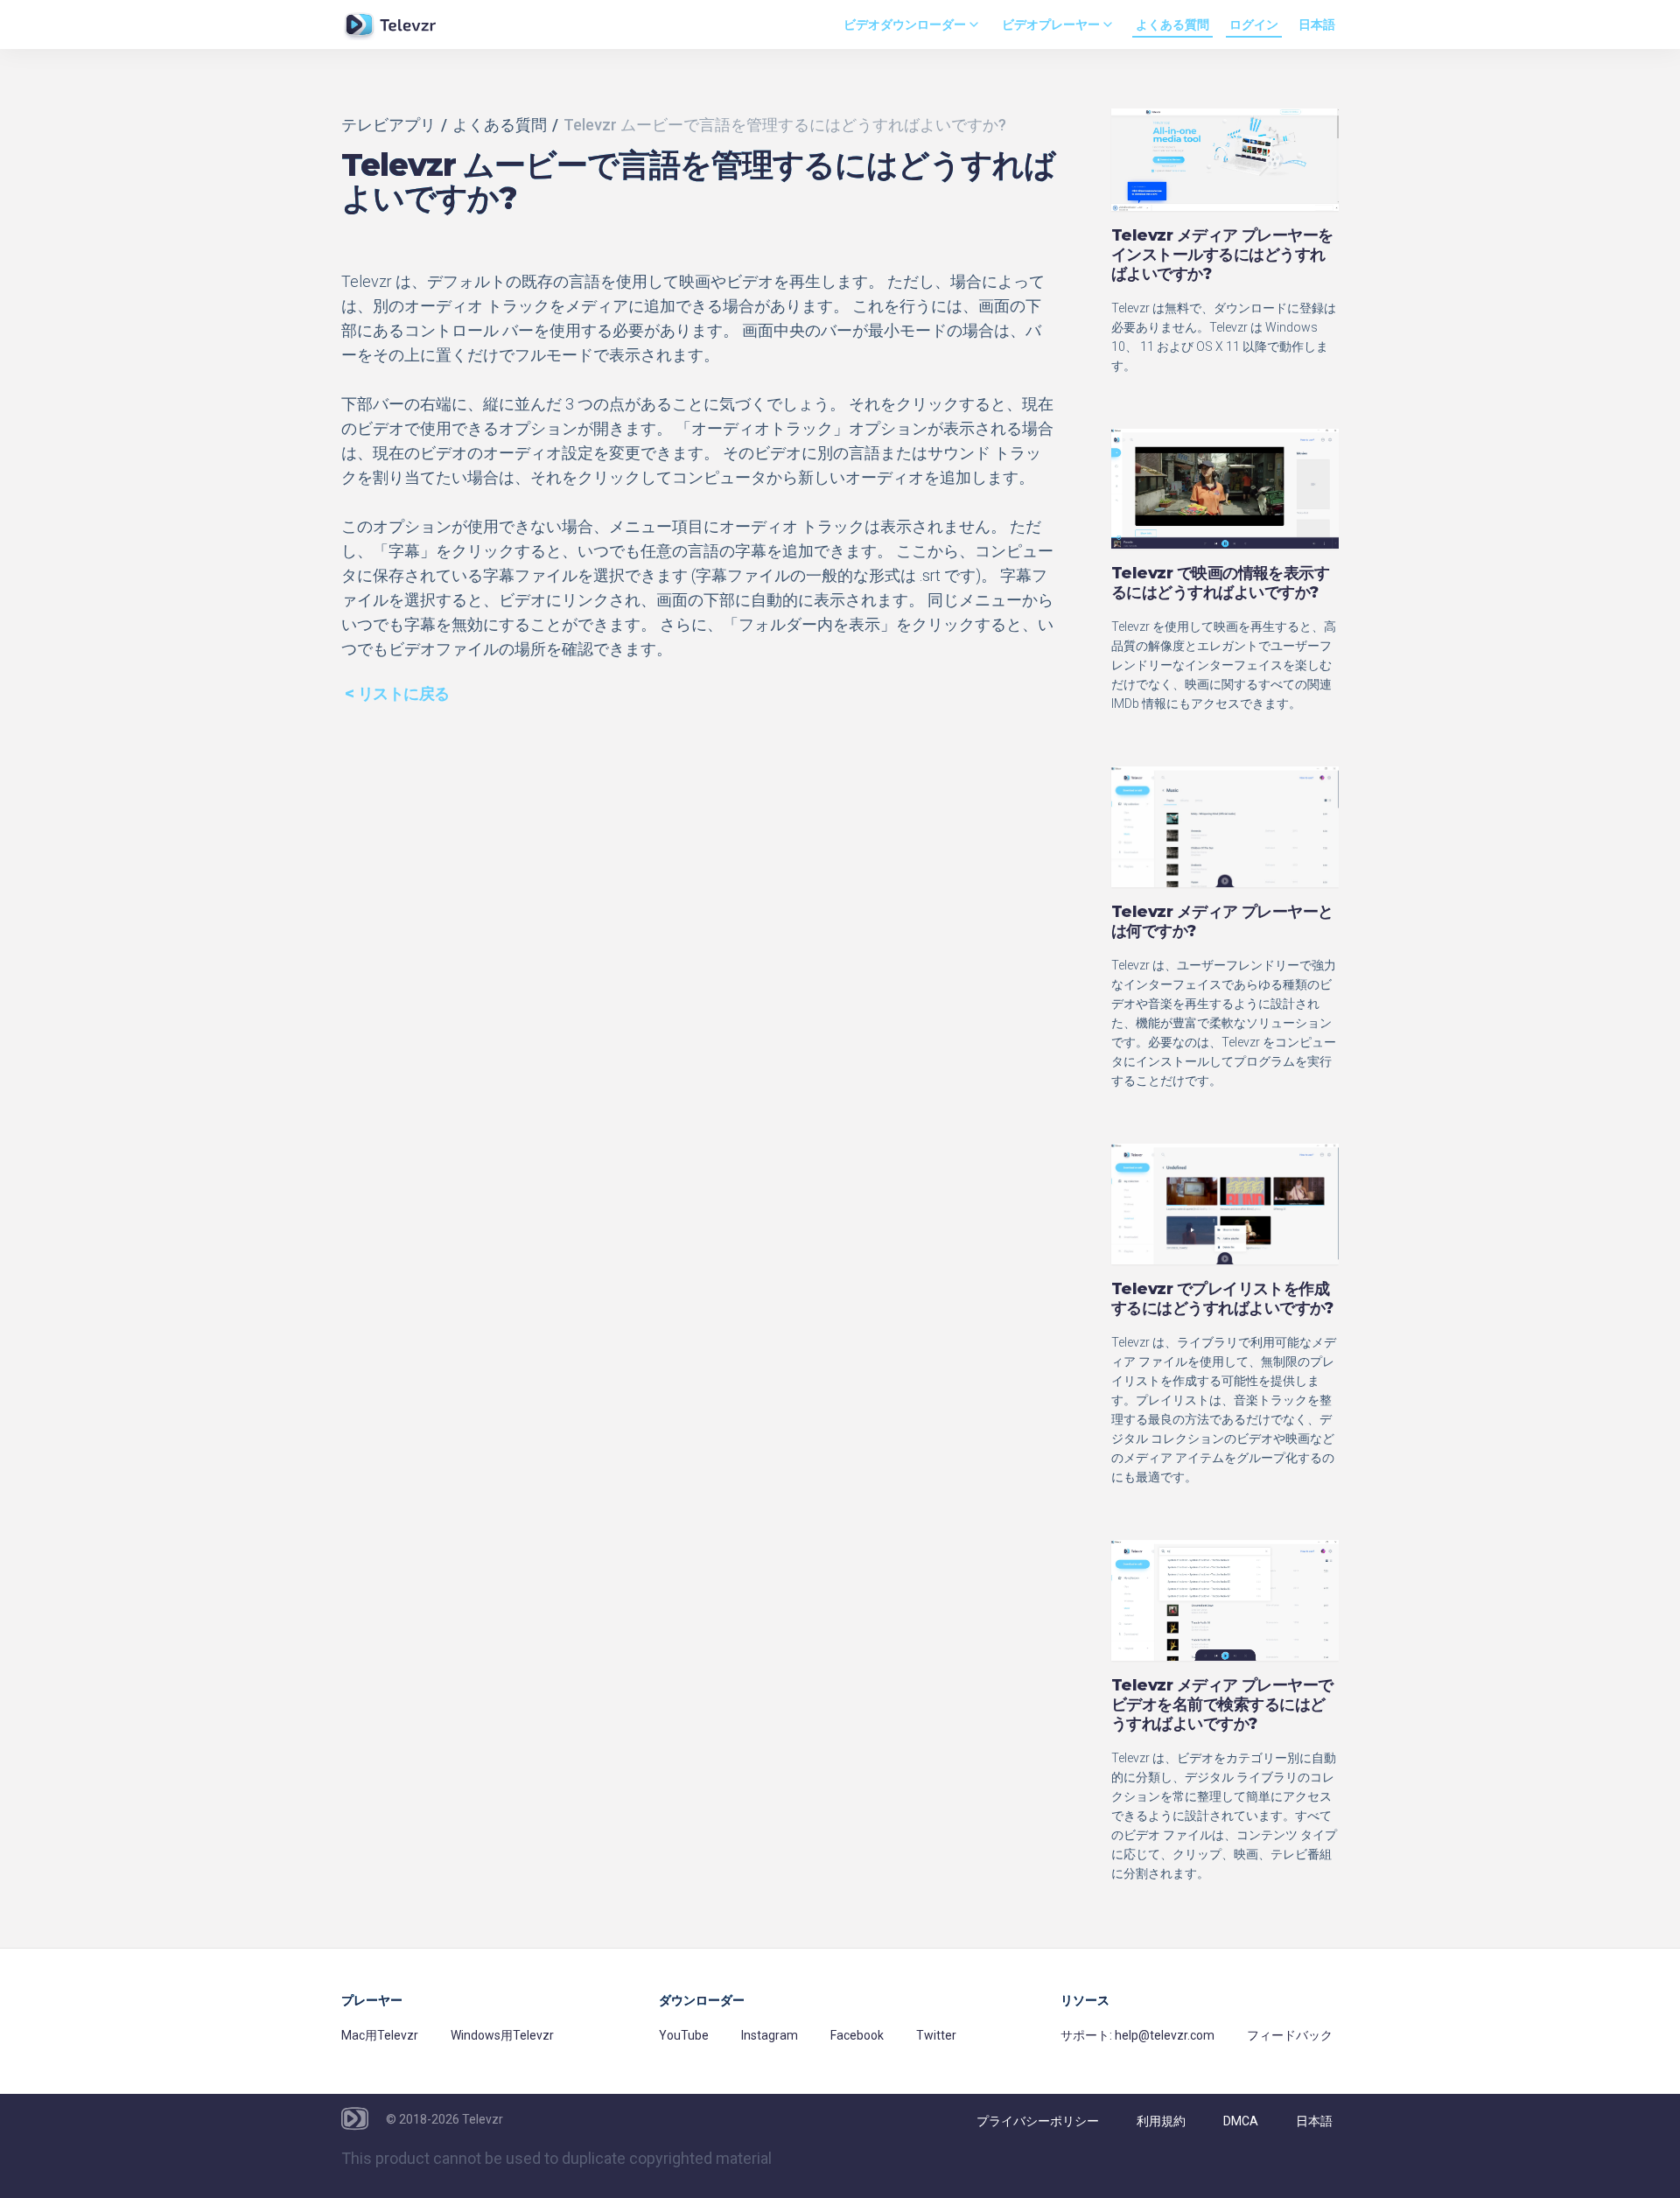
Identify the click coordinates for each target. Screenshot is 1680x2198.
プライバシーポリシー (1038, 2121)
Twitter (936, 2035)
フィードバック (1290, 2035)
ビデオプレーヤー (1051, 24)
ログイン (1254, 24)
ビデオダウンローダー (905, 24)
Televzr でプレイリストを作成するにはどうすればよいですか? (1222, 1298)
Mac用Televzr (380, 2035)
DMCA (1241, 2121)
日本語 (1317, 24)
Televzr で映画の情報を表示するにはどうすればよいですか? (1220, 583)
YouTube (684, 2035)
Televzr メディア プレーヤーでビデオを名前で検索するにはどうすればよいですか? (1222, 1704)
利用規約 (1161, 2121)
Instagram (770, 2035)
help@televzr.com (1165, 2035)
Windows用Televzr (502, 2035)
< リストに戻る (397, 694)
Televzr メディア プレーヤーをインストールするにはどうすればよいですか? (1222, 255)
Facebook (857, 2035)
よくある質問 (1172, 24)
